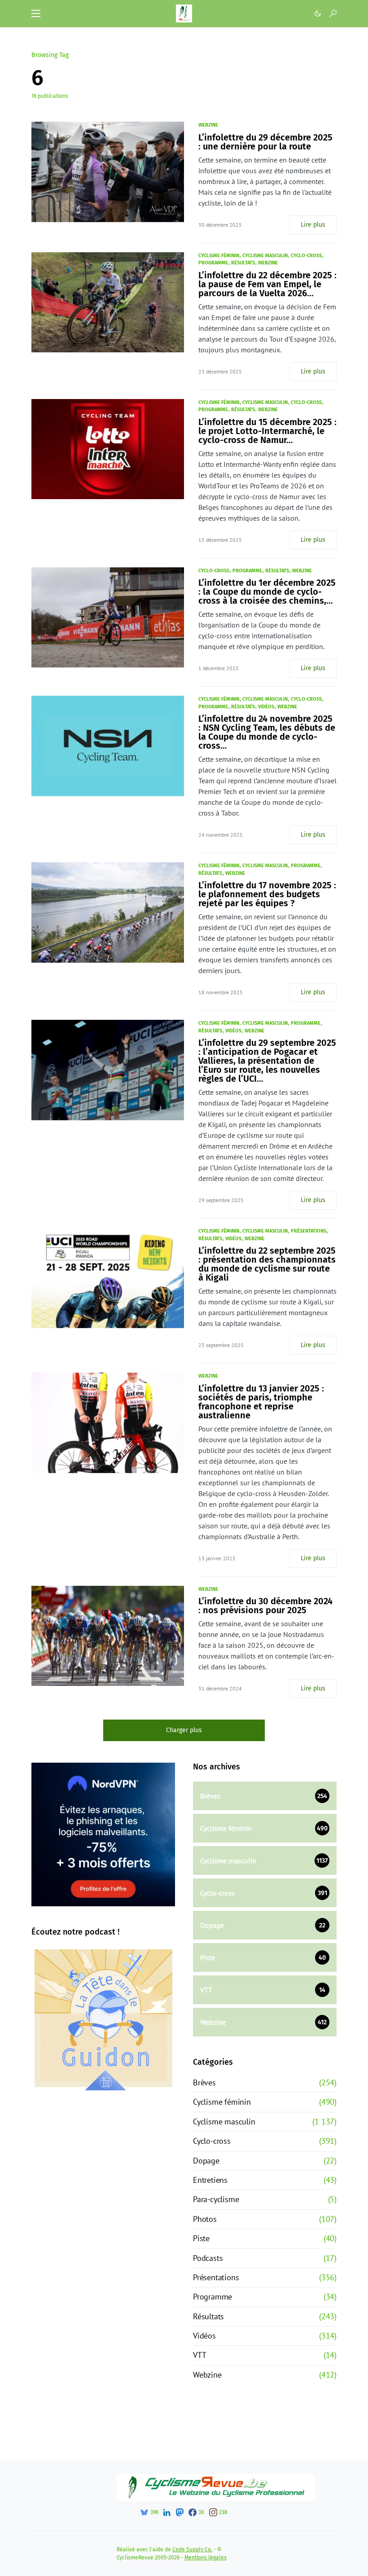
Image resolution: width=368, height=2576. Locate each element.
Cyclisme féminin (219, 256)
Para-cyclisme (216, 2199)
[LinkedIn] (167, 2512)
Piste (201, 2238)
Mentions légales (206, 2558)
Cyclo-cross (306, 256)
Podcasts (208, 2258)
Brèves (204, 2082)
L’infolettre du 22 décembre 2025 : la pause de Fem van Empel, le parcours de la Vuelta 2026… (267, 284)
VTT (199, 2355)
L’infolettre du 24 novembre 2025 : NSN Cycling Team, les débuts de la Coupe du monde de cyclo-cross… (267, 732)
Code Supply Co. (192, 2550)
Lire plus (313, 225)
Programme (213, 263)
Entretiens (210, 2180)
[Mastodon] (180, 2512)
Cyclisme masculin (265, 256)
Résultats (243, 263)
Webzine (208, 125)
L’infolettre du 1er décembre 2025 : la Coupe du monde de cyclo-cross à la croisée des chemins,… (267, 592)
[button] (36, 13)
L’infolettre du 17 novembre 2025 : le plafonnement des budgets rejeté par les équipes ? (267, 894)
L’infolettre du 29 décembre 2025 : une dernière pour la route (265, 142)
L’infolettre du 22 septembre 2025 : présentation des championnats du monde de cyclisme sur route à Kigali (267, 1264)
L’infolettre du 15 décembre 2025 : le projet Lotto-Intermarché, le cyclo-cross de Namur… (267, 431)
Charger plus (184, 1730)
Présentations (309, 1231)
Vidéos (266, 707)
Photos (205, 2219)
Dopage (206, 2161)
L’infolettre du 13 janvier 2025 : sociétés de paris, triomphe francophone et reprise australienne (261, 1402)
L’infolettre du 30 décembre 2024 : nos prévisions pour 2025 (265, 1606)
